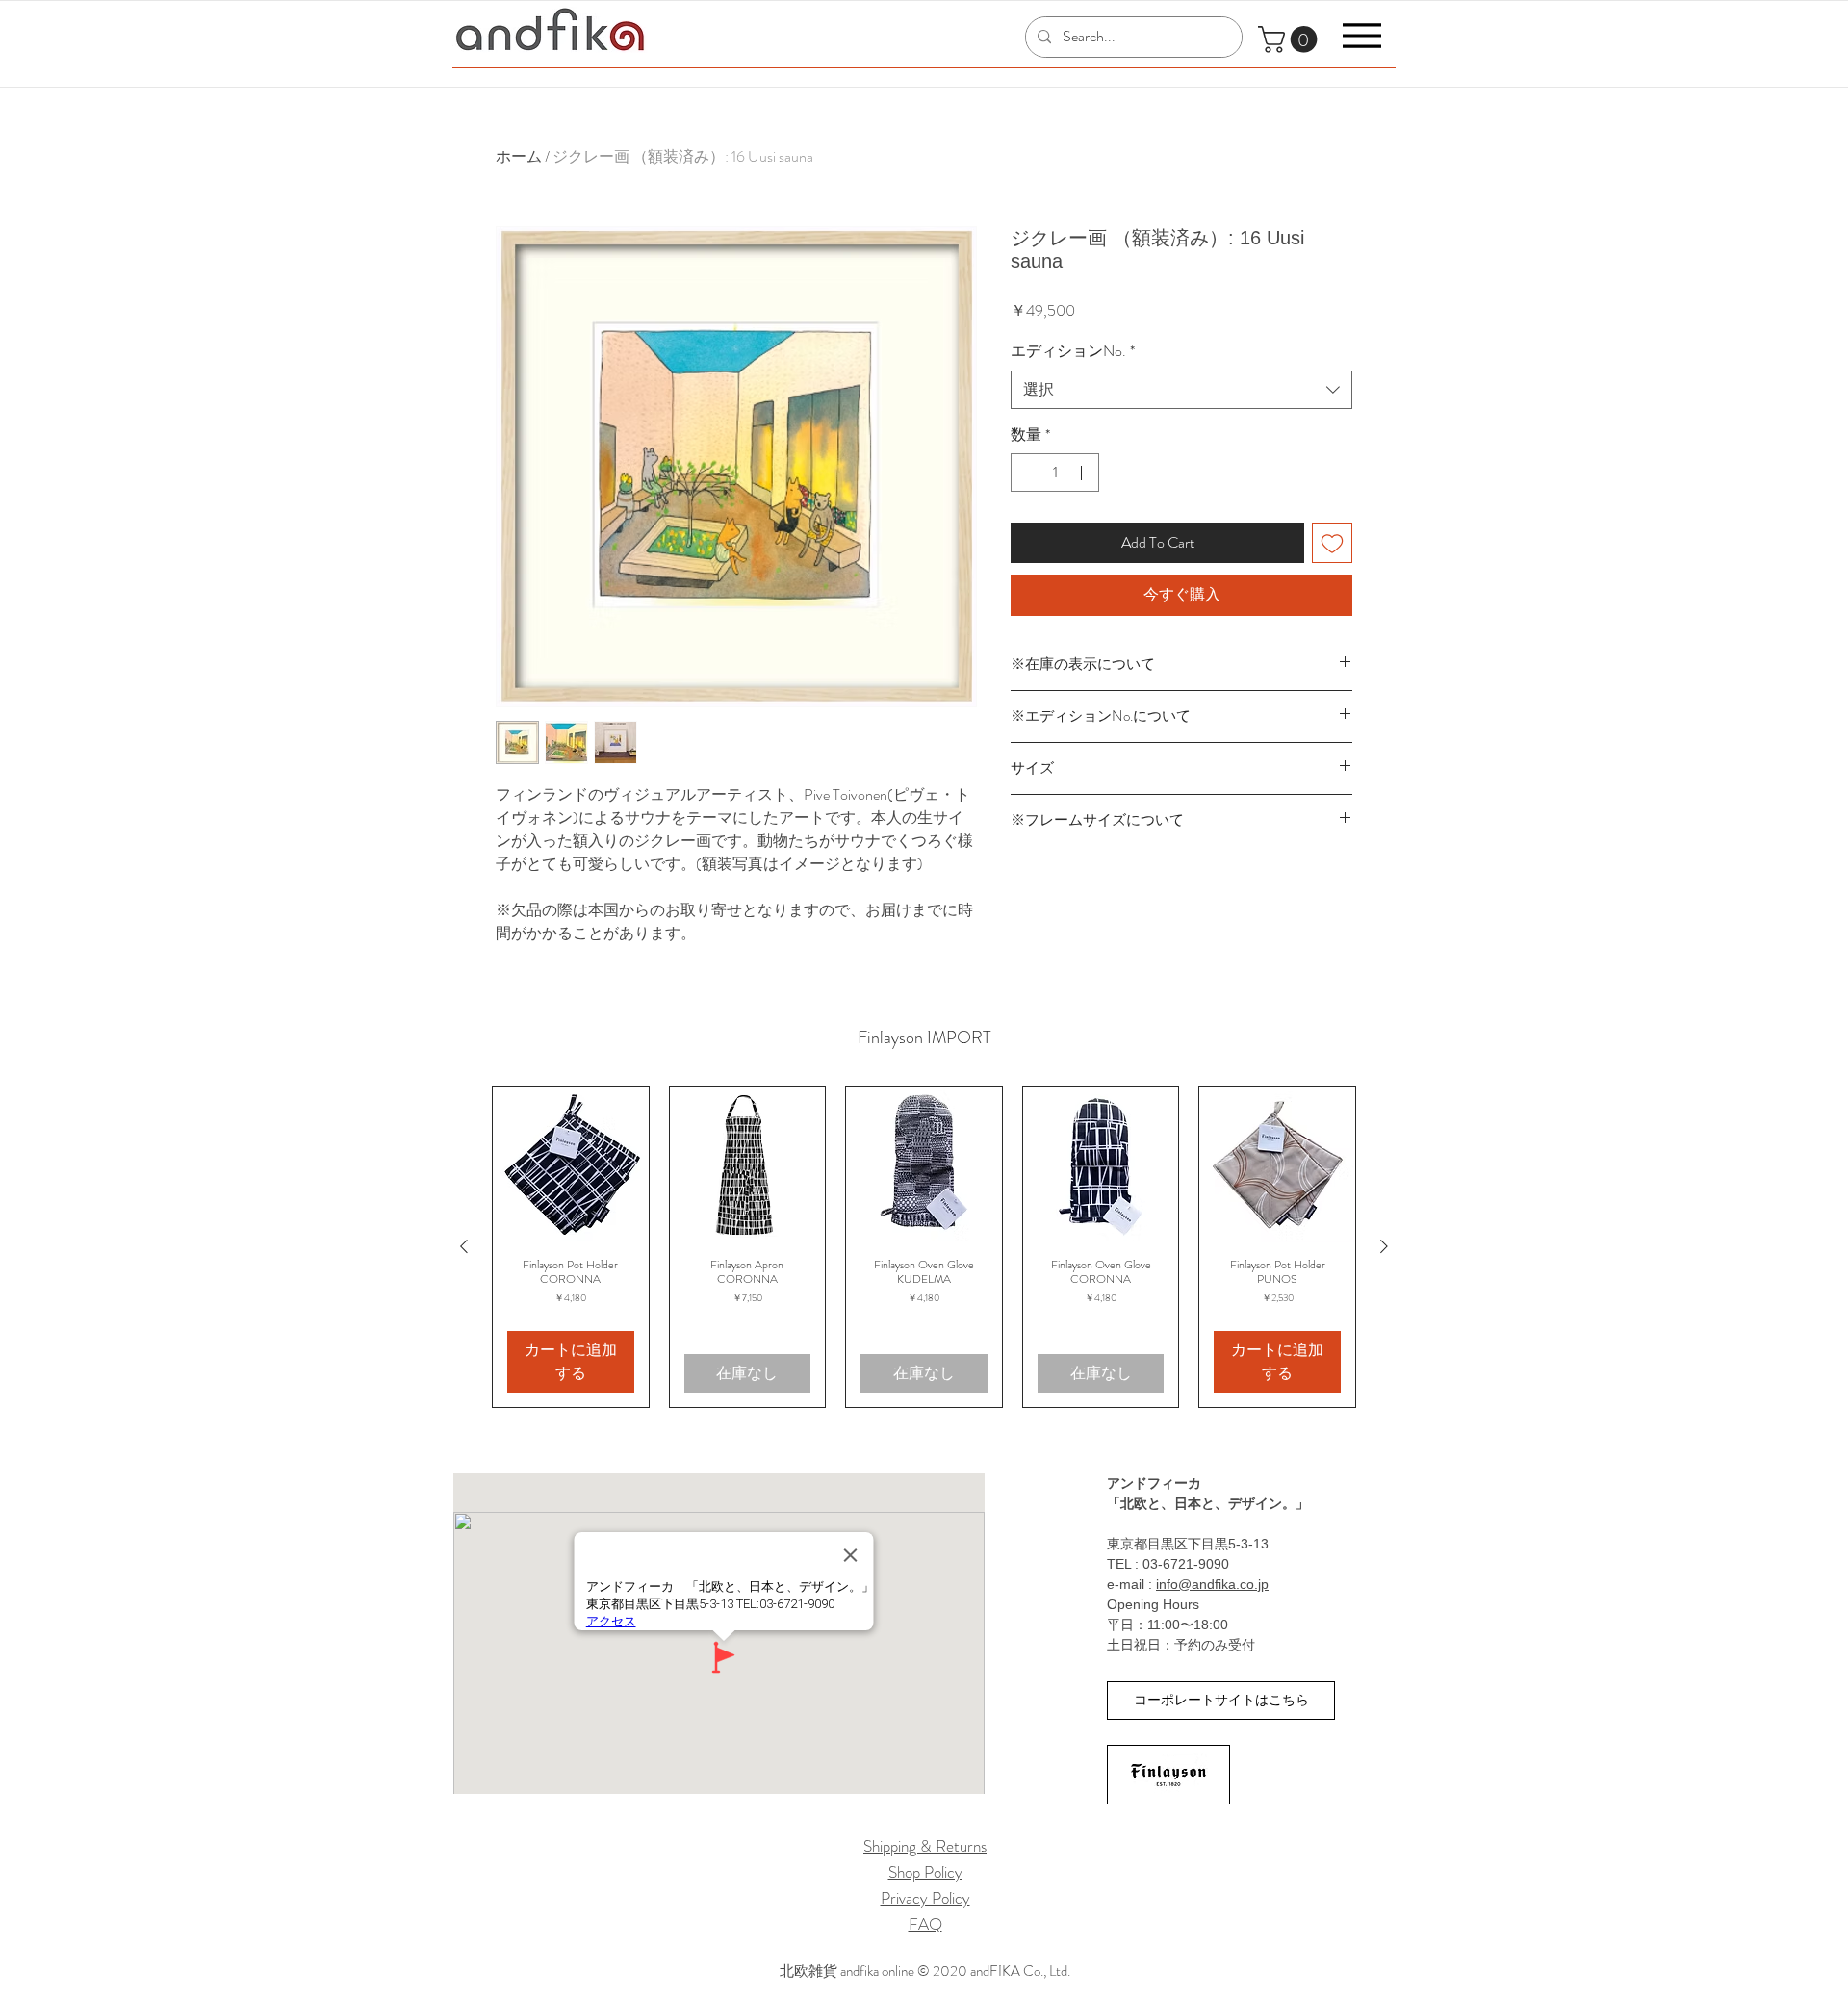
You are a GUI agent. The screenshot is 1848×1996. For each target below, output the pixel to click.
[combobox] (1181, 390)
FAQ (925, 1924)
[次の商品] (1384, 1246)
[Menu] (1361, 35)
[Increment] (1083, 473)
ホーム (519, 156)
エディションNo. (1073, 351)
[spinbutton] (1055, 473)
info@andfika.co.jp (1212, 1584)
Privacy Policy (925, 1898)
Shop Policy (925, 1872)
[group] (924, 1247)
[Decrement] (1027, 473)
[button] (1291, 39)
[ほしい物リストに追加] (1332, 543)
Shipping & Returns (925, 1846)
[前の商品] (464, 1246)
